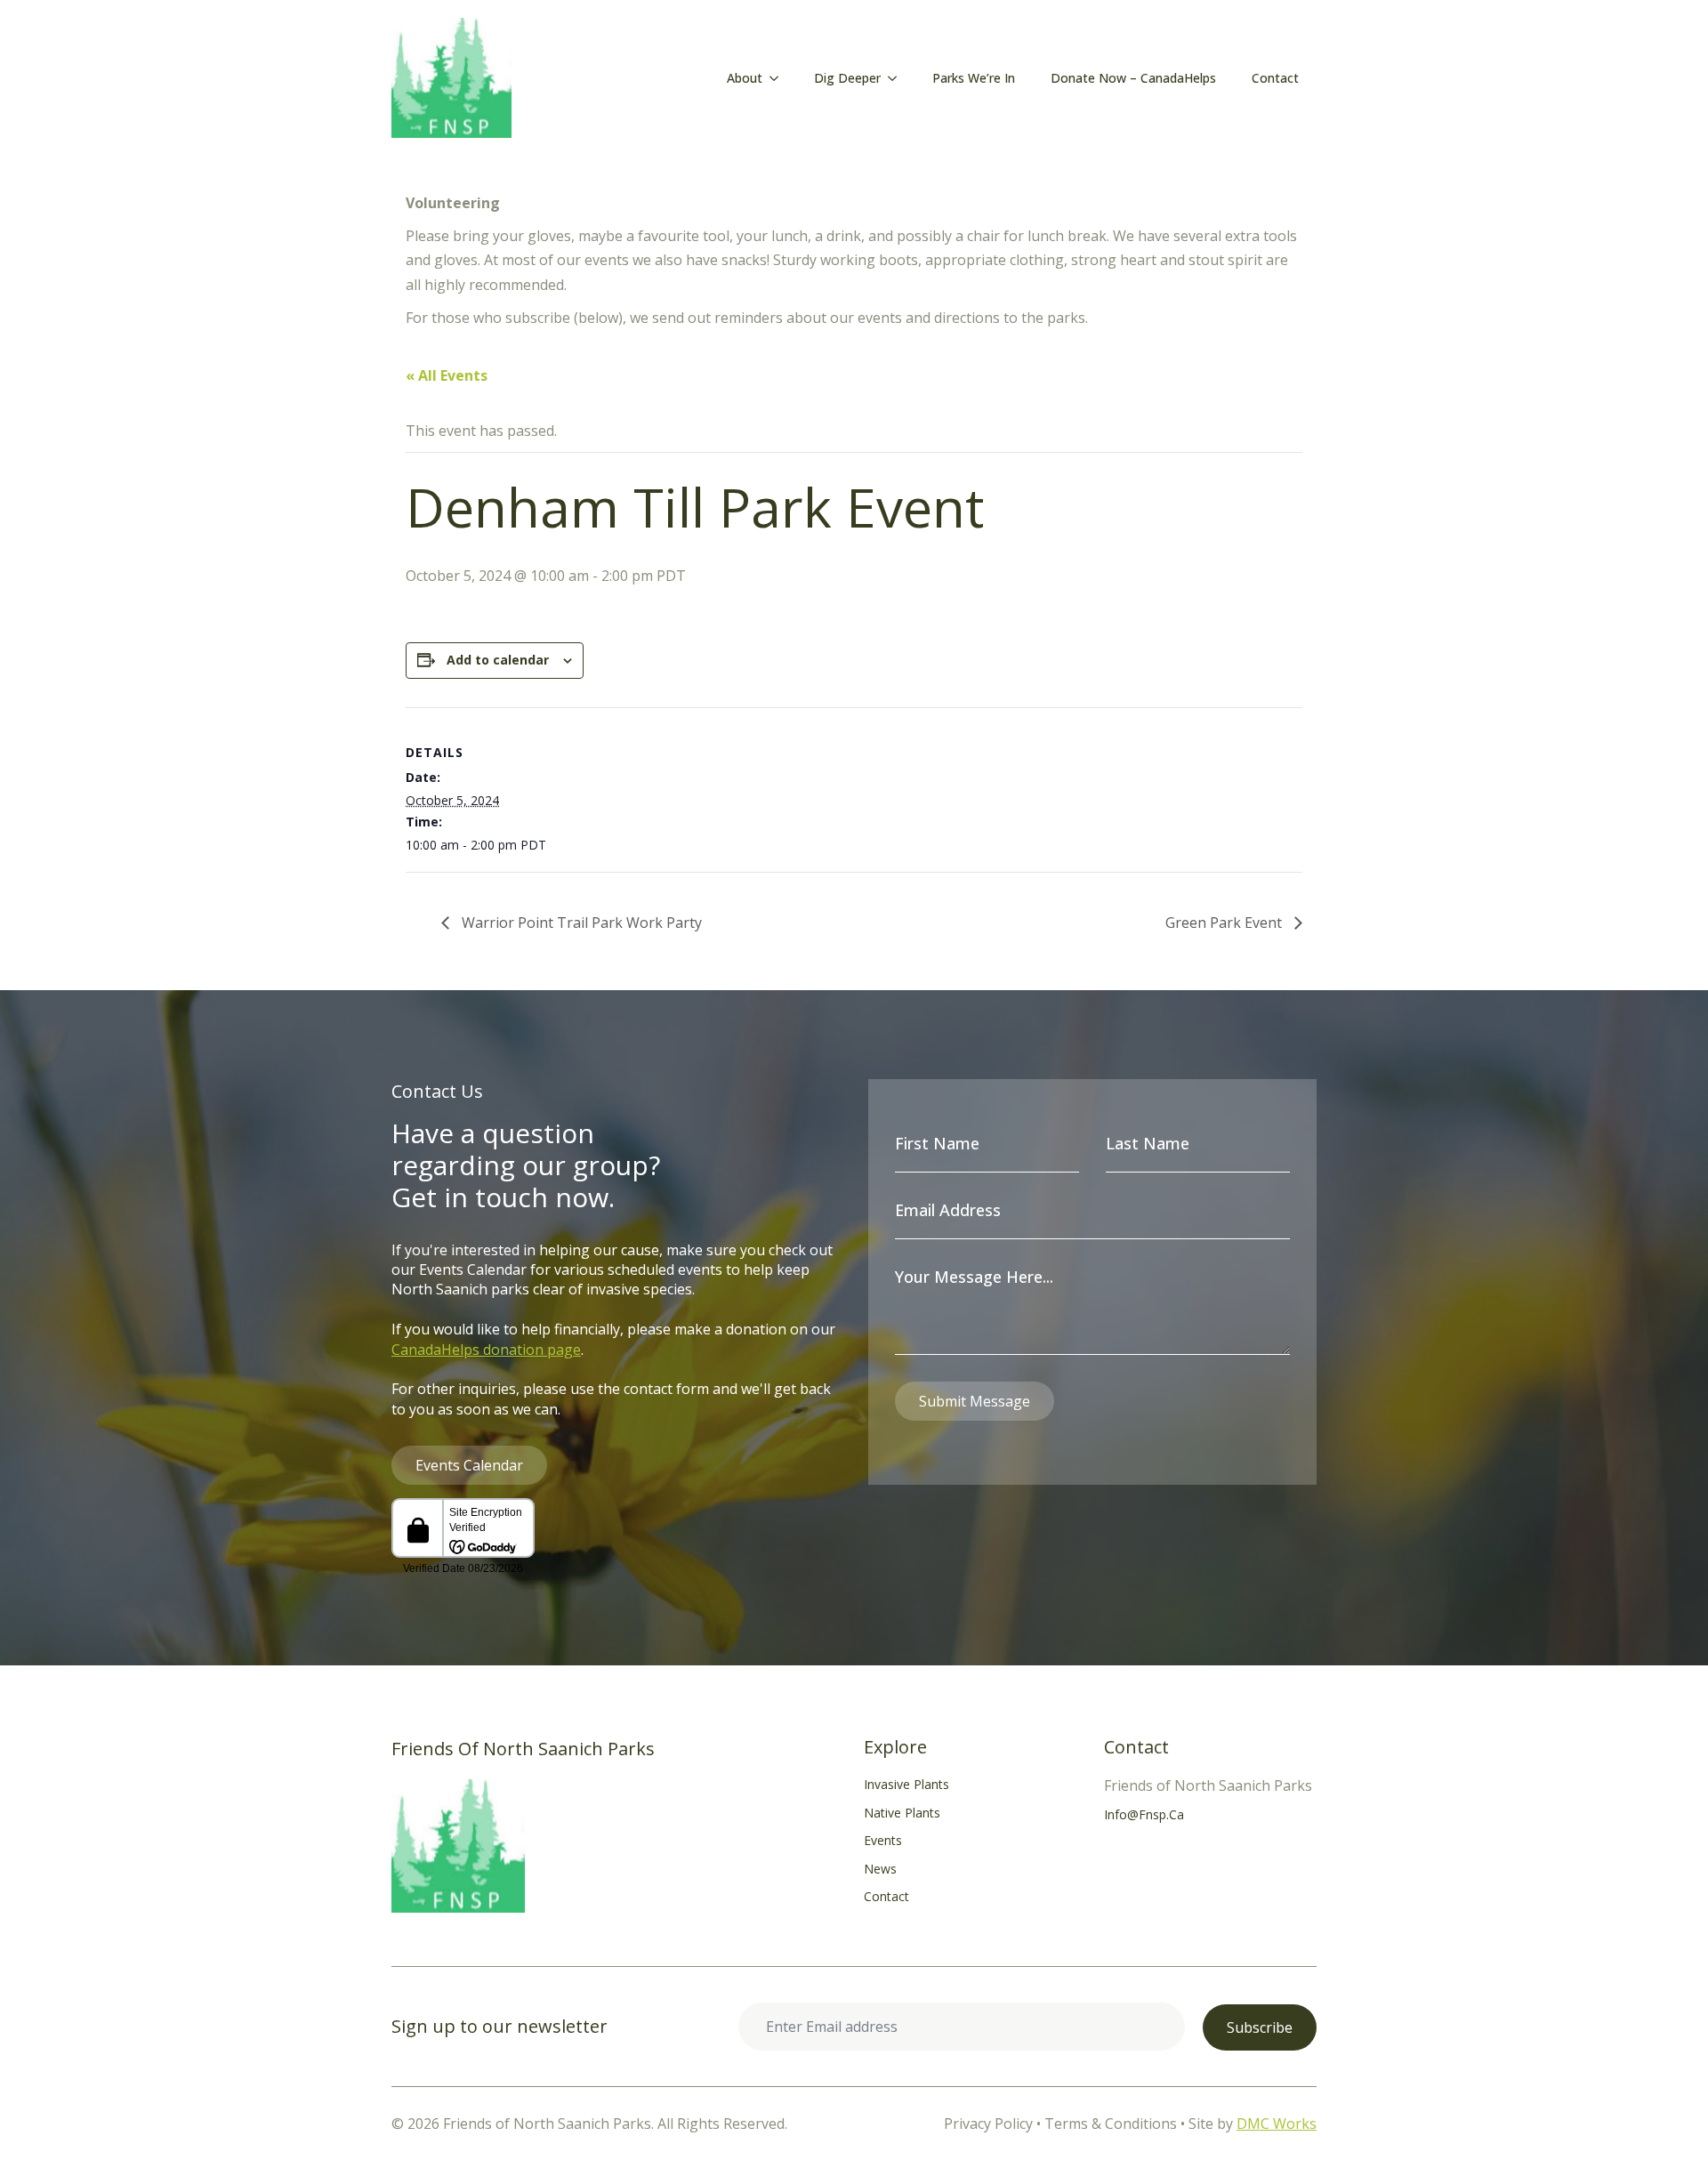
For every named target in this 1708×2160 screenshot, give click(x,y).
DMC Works (1277, 2124)
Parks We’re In (974, 78)
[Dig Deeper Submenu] (898, 78)
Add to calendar (498, 660)
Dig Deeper (847, 78)
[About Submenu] (779, 78)
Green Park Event (1225, 923)
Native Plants (902, 1813)
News (880, 1869)
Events (883, 1840)
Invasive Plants (906, 1784)
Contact (1275, 78)
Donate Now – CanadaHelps (1133, 78)
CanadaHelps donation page (486, 1350)
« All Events (447, 375)
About (745, 78)
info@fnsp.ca (1144, 1814)
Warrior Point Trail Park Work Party (580, 923)
